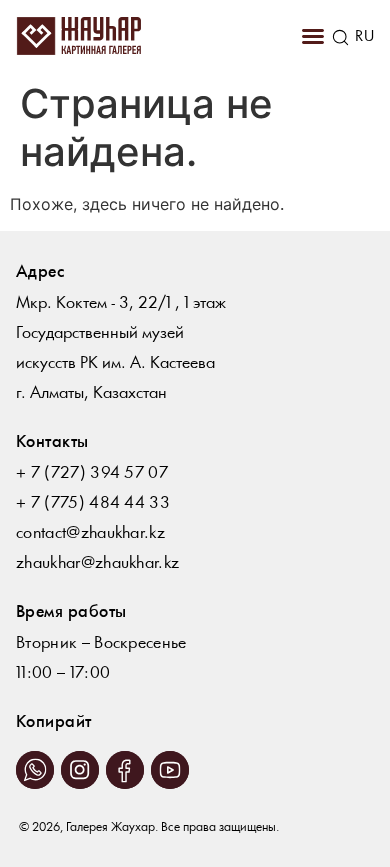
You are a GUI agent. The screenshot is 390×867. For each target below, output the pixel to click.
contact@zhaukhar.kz (90, 533)
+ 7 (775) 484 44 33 (93, 503)
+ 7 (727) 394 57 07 (92, 473)
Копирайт (54, 722)
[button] (313, 36)
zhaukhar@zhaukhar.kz (97, 563)
